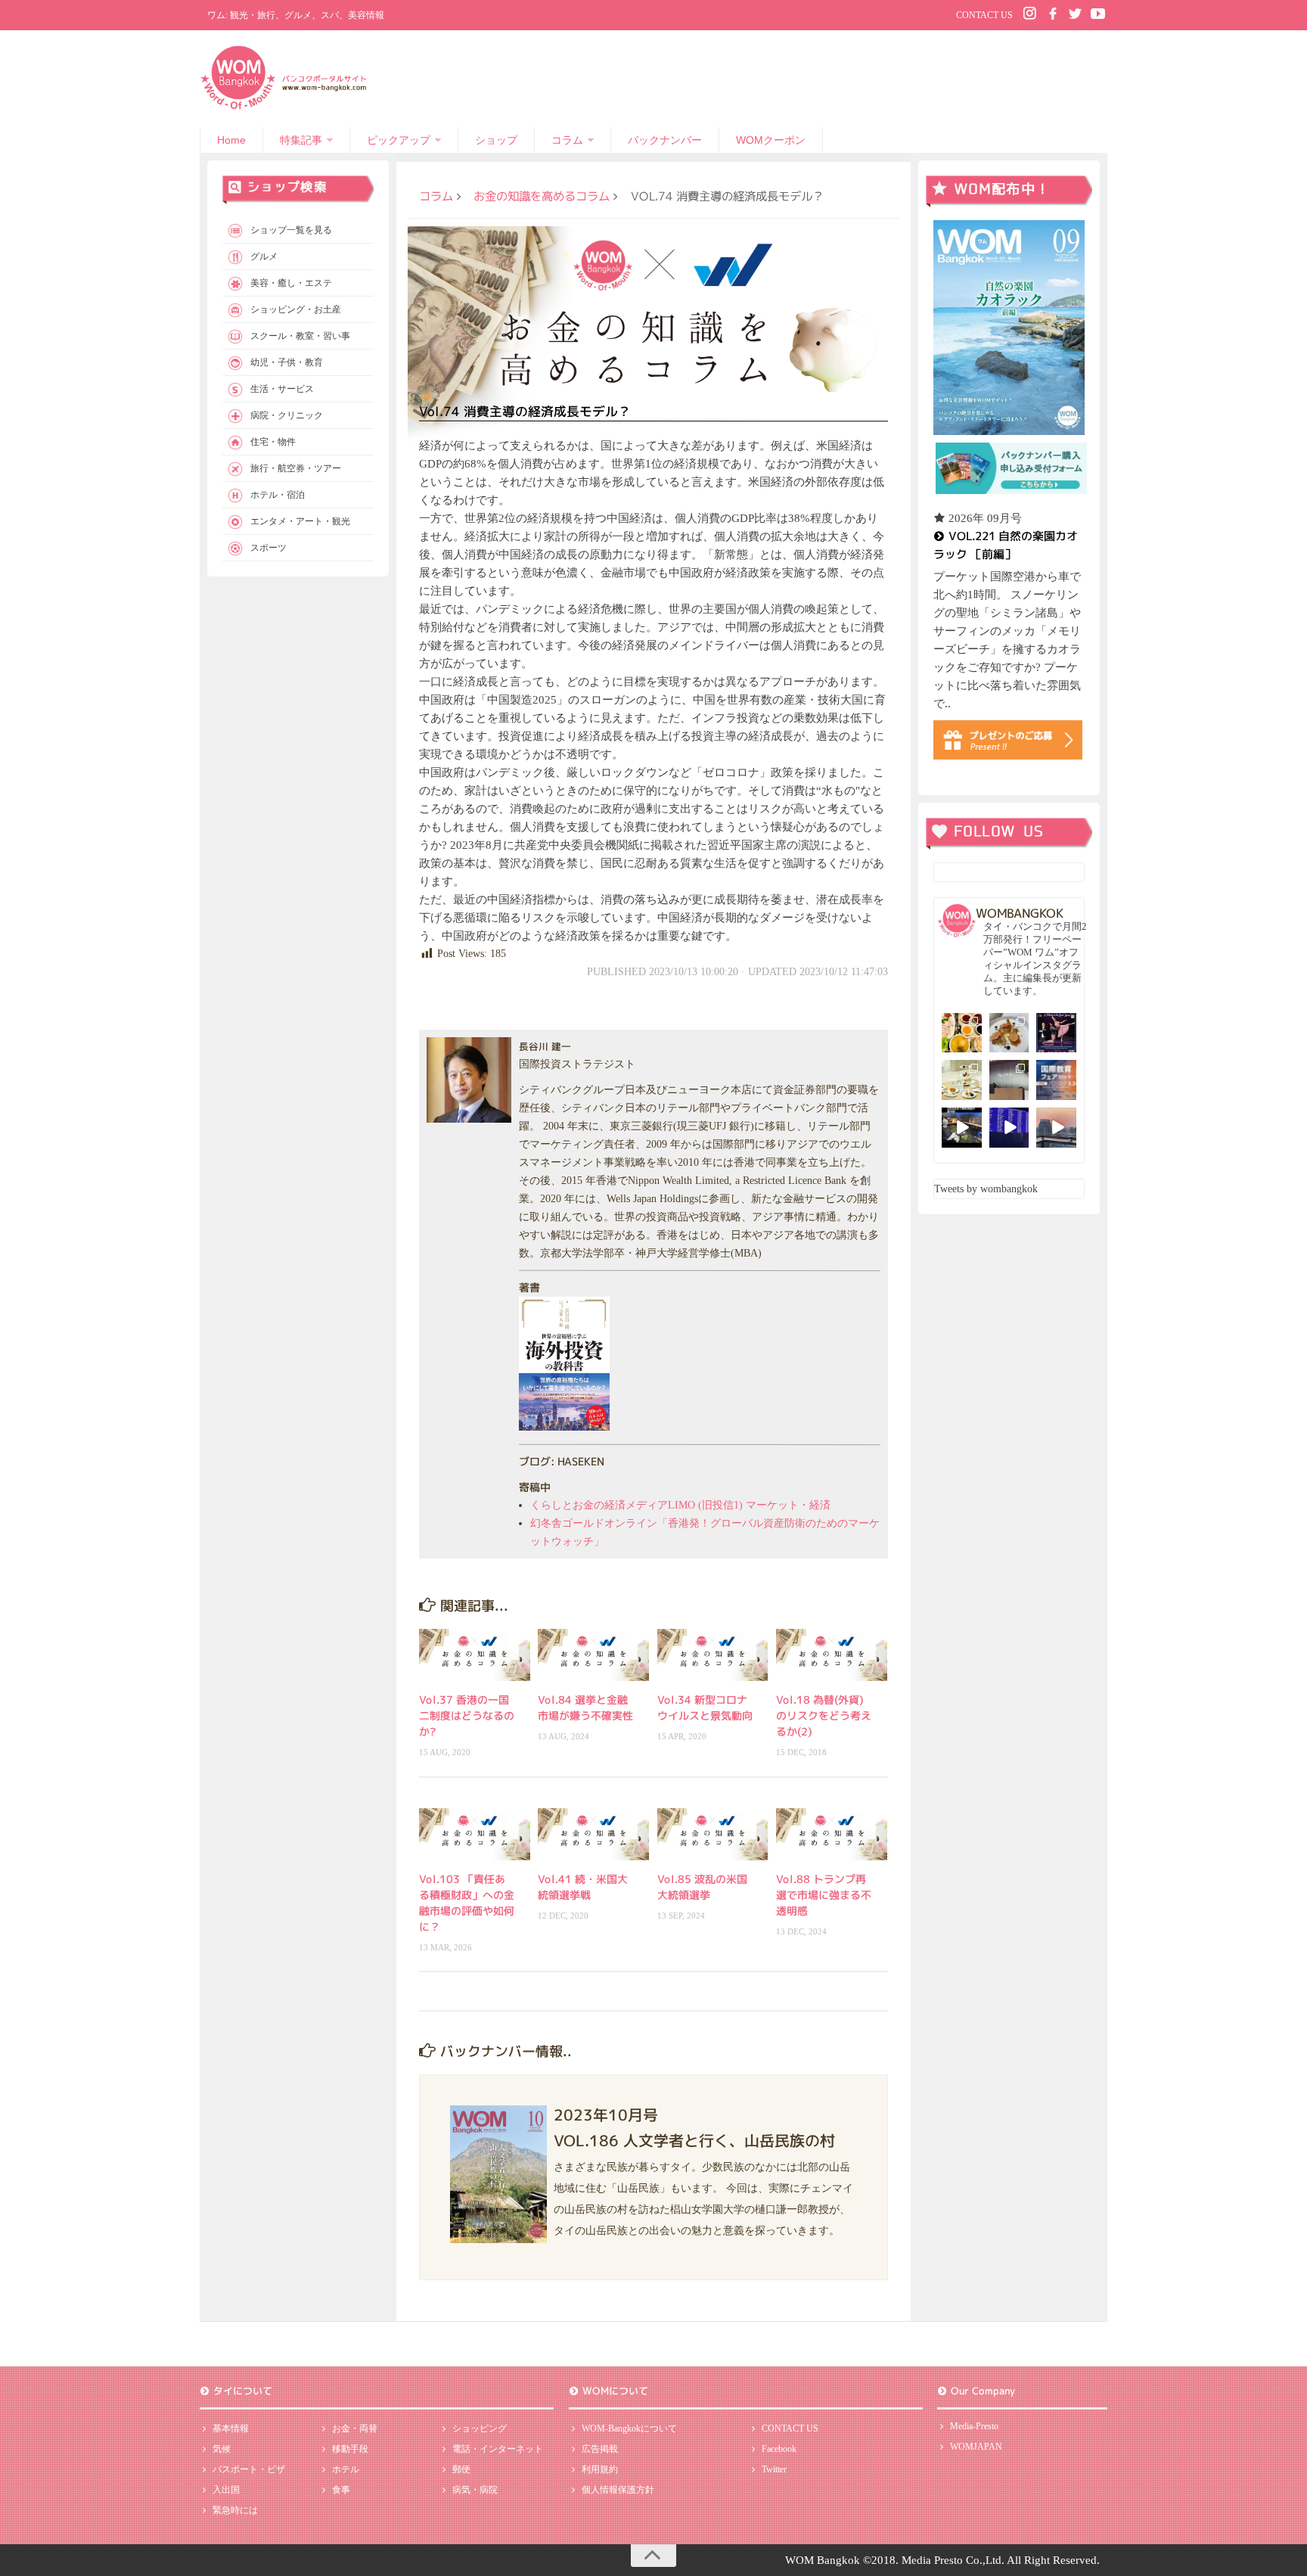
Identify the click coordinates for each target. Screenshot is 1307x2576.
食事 (341, 2490)
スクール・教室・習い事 (300, 336)
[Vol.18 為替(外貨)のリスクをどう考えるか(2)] (832, 1655)
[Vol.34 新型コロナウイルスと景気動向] (713, 1655)
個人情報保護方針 (618, 2490)
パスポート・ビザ (249, 2469)
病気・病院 (475, 2490)
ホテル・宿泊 (278, 495)
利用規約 (600, 2469)
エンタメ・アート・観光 (300, 521)
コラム (567, 140)
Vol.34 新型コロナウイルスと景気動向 (705, 1707)
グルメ (264, 256)
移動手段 (350, 2449)
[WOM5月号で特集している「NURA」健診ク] (1009, 1080)
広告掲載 (600, 2449)
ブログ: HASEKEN (561, 1461)
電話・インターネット (498, 2449)
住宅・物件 (273, 442)
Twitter (774, 2469)
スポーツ (269, 548)
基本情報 (231, 2428)
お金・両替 (355, 2428)
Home (231, 140)
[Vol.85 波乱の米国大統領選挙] (713, 1834)
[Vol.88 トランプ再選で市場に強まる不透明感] (832, 1834)
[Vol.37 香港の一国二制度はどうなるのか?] (475, 1655)
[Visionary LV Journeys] (962, 1128)
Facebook (779, 2449)
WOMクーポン (771, 140)
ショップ (496, 140)
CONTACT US (984, 15)
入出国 (226, 2490)
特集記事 (301, 140)
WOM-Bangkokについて (629, 2428)
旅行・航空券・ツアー (296, 468)
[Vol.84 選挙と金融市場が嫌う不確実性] (593, 1655)
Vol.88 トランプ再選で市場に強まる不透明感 (824, 1895)
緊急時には (235, 2510)
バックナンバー (665, 140)
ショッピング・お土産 (296, 309)
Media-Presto (974, 2426)
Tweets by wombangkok (986, 1189)
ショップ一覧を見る (291, 230)
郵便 (461, 2469)
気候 (222, 2449)
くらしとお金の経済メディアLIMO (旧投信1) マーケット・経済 (680, 1505)
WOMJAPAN (976, 2447)
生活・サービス (282, 389)
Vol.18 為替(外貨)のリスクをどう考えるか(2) (824, 1715)
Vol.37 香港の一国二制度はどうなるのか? (467, 1715)
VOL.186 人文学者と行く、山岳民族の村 (694, 2140)
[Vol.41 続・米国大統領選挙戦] (593, 1834)
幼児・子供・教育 (287, 362)
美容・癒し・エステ (291, 283)
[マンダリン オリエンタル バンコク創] (962, 1080)
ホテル (346, 2469)
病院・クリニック (287, 415)
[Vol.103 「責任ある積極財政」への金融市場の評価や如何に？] (475, 1834)
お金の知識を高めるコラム (542, 196)
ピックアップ (399, 140)
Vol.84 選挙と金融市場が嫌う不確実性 (585, 1707)
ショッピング (480, 2428)
